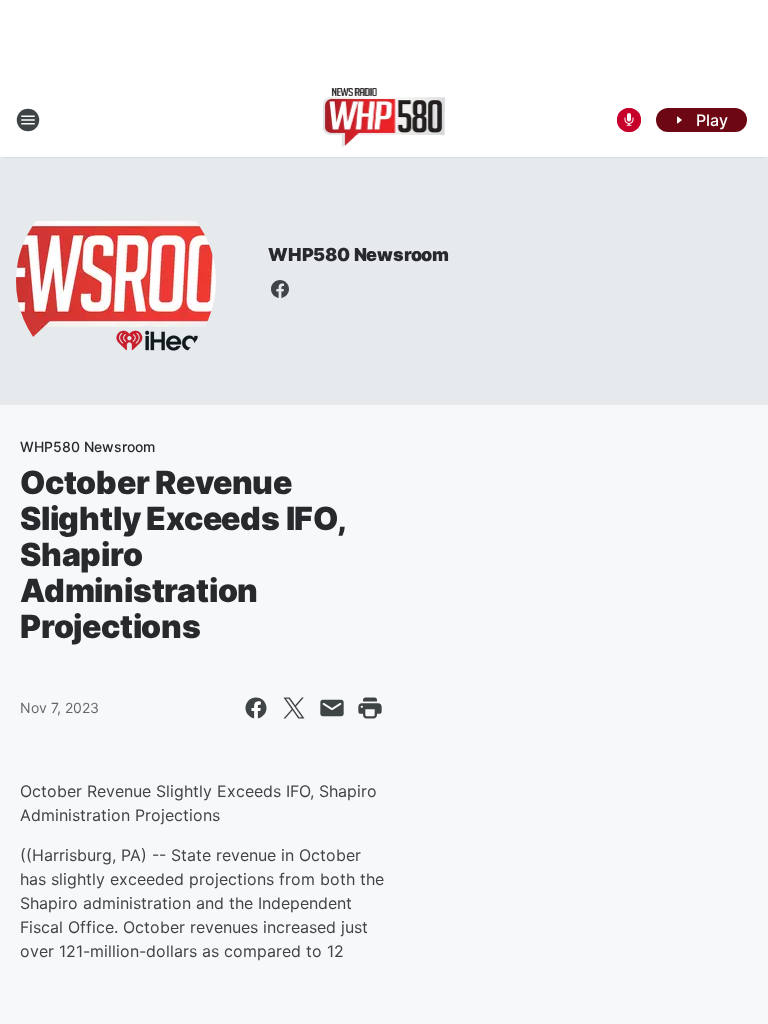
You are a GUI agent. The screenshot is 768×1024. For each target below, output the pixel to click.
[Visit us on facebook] (280, 289)
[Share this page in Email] (332, 708)
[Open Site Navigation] (28, 120)
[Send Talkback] (629, 120)
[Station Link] (384, 120)
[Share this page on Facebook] (256, 708)
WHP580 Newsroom (358, 254)
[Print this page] (370, 708)
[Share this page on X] (294, 708)
